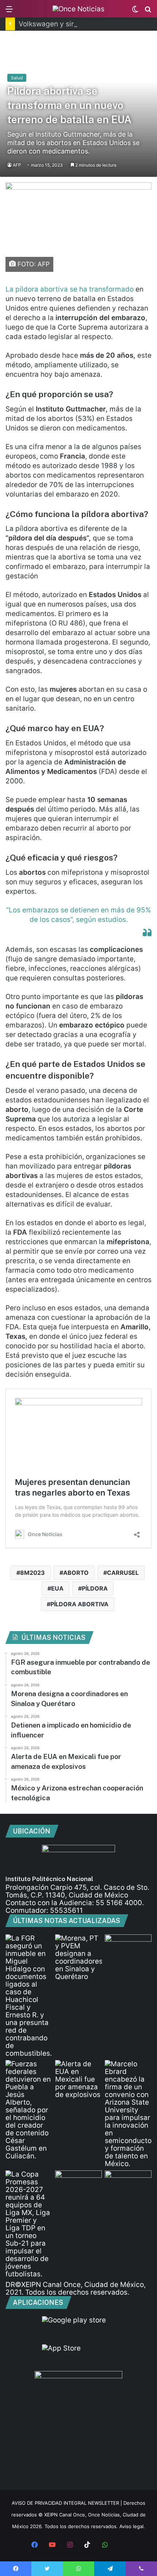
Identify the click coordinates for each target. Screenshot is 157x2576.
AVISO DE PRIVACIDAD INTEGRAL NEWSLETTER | (68, 2503)
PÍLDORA (95, 1588)
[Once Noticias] (78, 9)
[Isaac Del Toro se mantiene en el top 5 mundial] (128, 2184)
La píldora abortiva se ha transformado (70, 289)
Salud (17, 78)
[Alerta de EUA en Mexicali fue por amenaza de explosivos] (78, 2079)
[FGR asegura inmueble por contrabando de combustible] (29, 1996)
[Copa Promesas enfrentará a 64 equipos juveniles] (29, 2224)
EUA (57, 1588)
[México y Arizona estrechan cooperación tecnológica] (128, 2114)
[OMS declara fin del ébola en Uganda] (78, 2184)
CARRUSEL (123, 1573)
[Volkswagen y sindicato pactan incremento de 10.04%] (128, 1948)
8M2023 (32, 1573)
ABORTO (76, 1573)
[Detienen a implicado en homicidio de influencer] (29, 2110)
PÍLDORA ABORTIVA (79, 1604)
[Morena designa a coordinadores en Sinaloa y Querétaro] (78, 1957)
